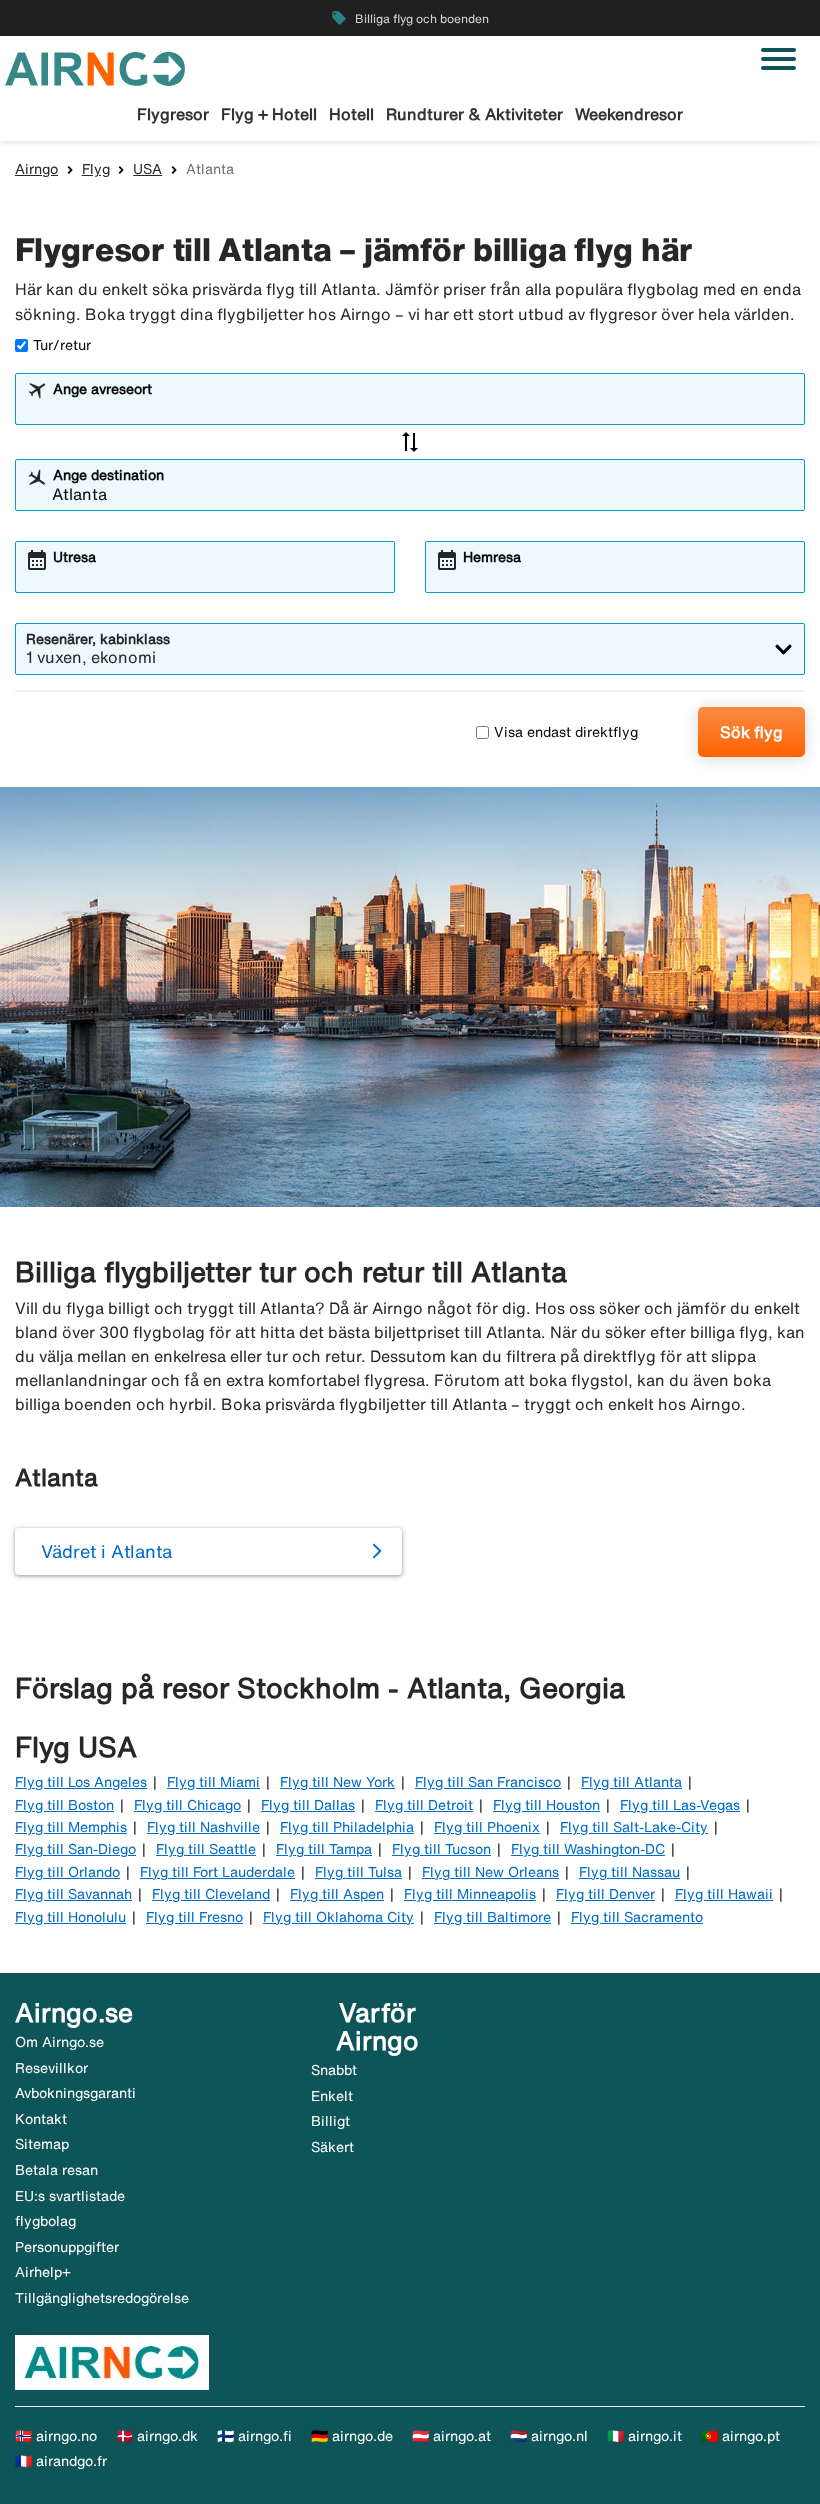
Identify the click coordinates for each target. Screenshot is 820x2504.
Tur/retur (62, 345)
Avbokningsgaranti (75, 2093)
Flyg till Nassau (629, 1872)
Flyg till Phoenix (487, 1827)
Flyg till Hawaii (724, 1894)
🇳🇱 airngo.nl (549, 2436)
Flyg (96, 169)
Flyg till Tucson (441, 1849)
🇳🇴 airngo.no (56, 2436)
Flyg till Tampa (324, 1849)
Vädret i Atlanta (106, 1551)
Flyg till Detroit (424, 1805)
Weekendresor (629, 114)
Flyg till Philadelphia (347, 1827)
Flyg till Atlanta (631, 1782)
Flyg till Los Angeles (81, 1782)
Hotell (351, 114)
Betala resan (56, 2170)
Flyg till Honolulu (70, 1917)
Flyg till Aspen (337, 1894)
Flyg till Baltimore (492, 1917)
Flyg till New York (337, 1782)
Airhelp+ (43, 2272)
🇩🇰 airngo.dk (157, 2436)
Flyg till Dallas (308, 1805)
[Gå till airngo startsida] (95, 67)
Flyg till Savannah (73, 1894)
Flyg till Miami (213, 1782)
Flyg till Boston (64, 1805)
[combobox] (423, 408)
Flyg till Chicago (187, 1805)
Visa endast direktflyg (566, 732)
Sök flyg (751, 732)
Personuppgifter (67, 2247)
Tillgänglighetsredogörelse (102, 2298)
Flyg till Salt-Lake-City (634, 1827)
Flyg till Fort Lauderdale (217, 1872)
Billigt (330, 2121)
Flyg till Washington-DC (588, 1849)
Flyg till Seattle (206, 1849)
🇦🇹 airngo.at (451, 2436)
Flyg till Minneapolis (470, 1894)
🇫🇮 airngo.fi (254, 2436)
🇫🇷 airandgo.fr (61, 2461)
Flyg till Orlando (67, 1872)
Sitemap (42, 2144)
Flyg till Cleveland (211, 1894)
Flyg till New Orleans (490, 1872)
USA (147, 169)
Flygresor (173, 114)
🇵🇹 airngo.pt (740, 2436)
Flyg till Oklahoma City (338, 1917)
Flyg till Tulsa (358, 1872)
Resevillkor (51, 2068)
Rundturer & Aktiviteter (474, 114)
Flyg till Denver (605, 1894)
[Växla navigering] (778, 59)
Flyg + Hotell (269, 114)
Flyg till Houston (546, 1805)
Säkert (332, 2147)
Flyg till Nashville (203, 1827)
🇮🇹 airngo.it (644, 2436)
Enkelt (332, 2096)
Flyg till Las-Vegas (680, 1805)
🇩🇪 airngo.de (352, 2436)
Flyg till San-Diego (75, 1849)
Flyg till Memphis (71, 1827)
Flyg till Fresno (194, 1917)
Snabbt (334, 2070)
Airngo (36, 169)
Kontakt (41, 2119)
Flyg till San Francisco (488, 1782)
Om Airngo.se (59, 2042)
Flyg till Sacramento (637, 1917)
